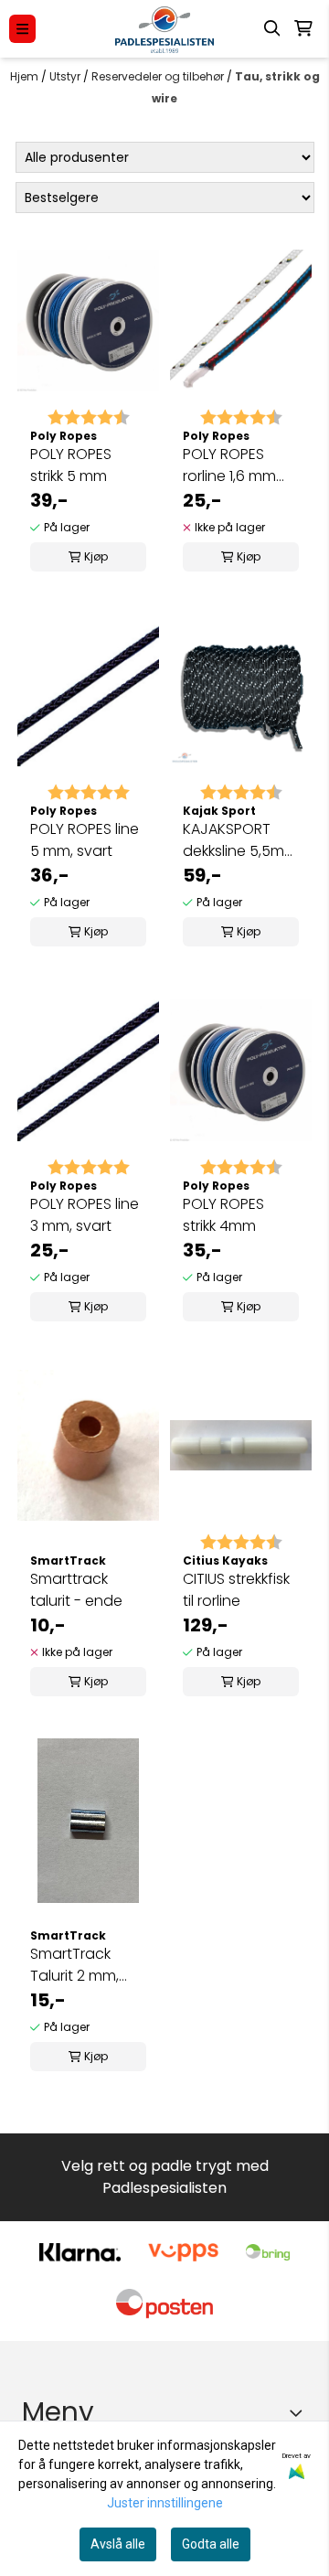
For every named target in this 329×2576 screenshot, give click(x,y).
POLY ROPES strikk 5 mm (71, 465)
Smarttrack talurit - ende (76, 1590)
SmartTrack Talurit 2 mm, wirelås (74, 1965)
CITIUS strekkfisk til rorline (236, 1590)
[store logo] (164, 29)
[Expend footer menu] (300, 2412)
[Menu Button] (22, 29)
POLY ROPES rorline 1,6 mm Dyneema (229, 465)
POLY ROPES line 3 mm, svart (85, 1215)
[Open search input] (272, 28)
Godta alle (211, 2544)
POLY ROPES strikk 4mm (223, 1215)
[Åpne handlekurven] (303, 28)
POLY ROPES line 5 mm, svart (85, 840)
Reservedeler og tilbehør (159, 76)
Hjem (26, 76)
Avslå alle (118, 2544)
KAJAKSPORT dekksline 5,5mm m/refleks (240, 840)
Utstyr (66, 76)
